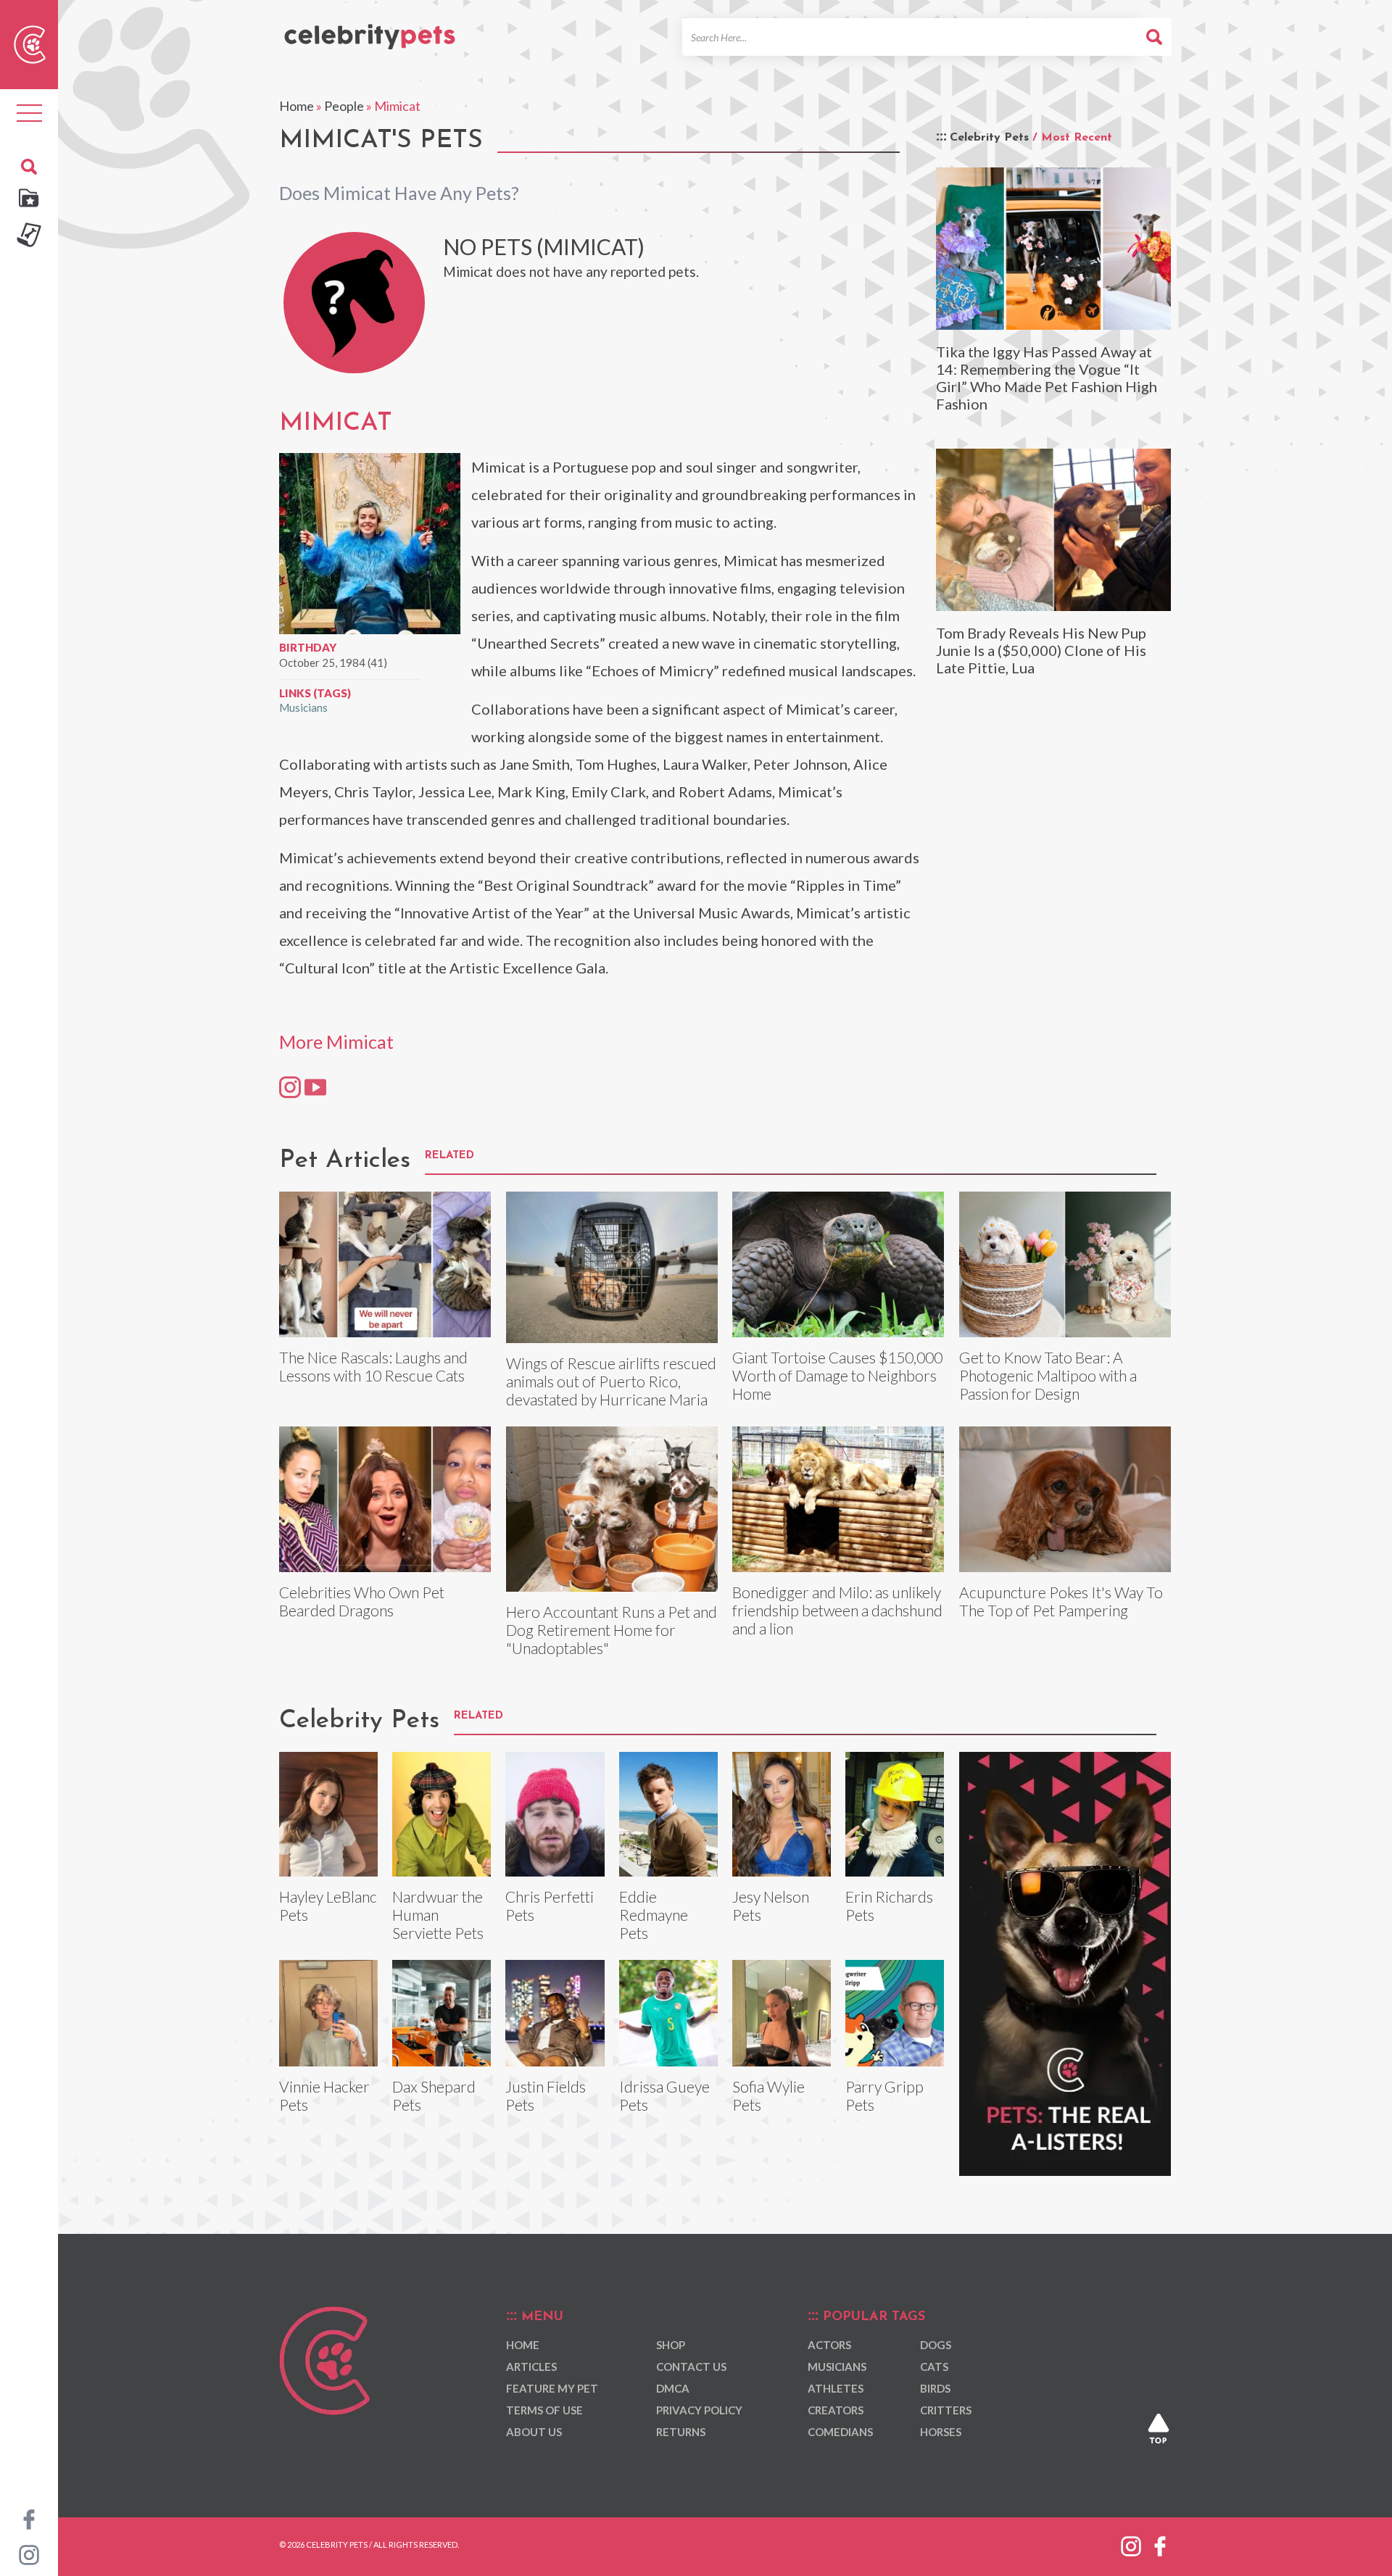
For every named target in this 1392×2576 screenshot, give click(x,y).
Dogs (936, 2345)
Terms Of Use (544, 2410)
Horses (941, 2432)
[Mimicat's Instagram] (290, 1087)
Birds (935, 2388)
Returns (681, 2432)
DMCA (673, 2388)
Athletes (836, 2388)
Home (297, 106)
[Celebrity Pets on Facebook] (29, 2518)
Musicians (303, 707)
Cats (934, 2367)
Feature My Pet (552, 2388)
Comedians (840, 2432)
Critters (946, 2410)
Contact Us (691, 2367)
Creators (836, 2410)
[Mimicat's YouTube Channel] (315, 1087)
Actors (829, 2345)
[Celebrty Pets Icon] (30, 43)
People (344, 106)
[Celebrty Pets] (370, 30)
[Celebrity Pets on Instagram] (29, 2554)
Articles (531, 2367)
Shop (671, 2345)
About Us (534, 2432)
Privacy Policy (699, 2410)
